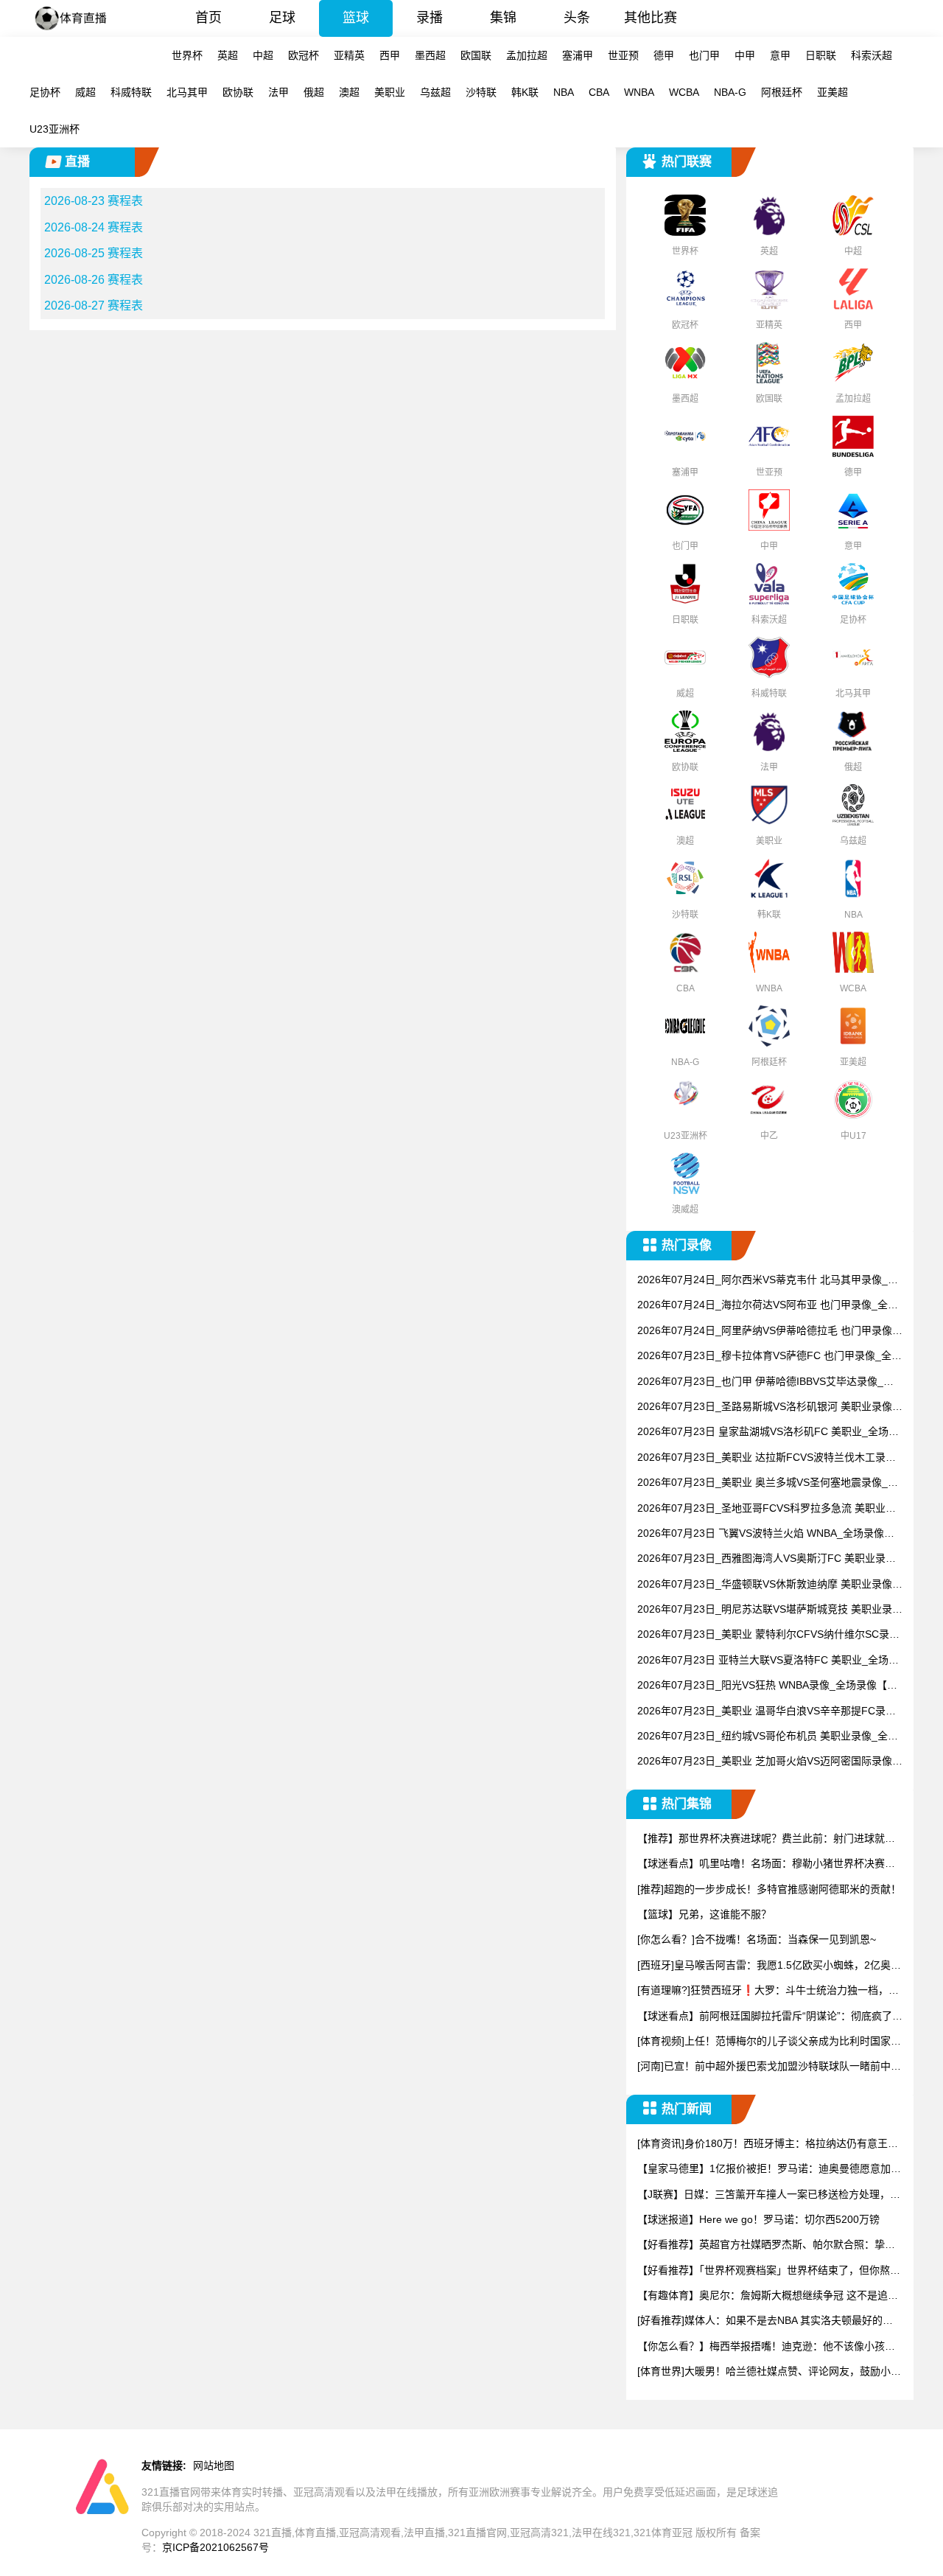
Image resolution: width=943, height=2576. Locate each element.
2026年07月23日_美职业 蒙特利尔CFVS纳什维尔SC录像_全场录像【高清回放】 (768, 1635)
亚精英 (349, 55)
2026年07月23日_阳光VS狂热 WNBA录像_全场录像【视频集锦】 (767, 1686)
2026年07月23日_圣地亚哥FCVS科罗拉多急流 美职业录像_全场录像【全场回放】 (767, 1509)
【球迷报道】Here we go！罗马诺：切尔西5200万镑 (758, 2219)
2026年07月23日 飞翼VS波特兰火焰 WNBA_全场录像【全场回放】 (761, 1534)
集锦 (503, 18)
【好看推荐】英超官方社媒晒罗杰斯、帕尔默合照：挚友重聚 (766, 2245)
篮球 (356, 18)
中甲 (745, 55)
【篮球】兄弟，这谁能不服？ (704, 1914)
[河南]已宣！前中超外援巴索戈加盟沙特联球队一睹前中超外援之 (769, 2067)
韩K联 (525, 92)
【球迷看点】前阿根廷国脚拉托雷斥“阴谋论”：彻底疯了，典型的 (770, 2017)
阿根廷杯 (782, 92)
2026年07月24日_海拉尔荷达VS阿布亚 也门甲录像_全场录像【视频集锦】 (768, 1306)
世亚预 (623, 55)
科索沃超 (872, 55)
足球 (282, 18)
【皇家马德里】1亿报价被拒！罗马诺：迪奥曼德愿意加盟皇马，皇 (769, 2170)
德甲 (664, 55)
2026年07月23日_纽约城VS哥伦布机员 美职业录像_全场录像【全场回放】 (768, 1737)
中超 (263, 55)
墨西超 (430, 55)
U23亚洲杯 (55, 129)
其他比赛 (651, 18)
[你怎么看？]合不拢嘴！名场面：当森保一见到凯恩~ (757, 1939)
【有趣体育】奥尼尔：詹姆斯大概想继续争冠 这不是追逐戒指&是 (768, 2296)
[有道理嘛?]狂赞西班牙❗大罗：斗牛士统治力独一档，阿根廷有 (768, 1991)
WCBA (684, 92)
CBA (599, 92)
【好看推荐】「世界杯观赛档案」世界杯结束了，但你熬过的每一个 (769, 2271)
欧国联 (476, 55)
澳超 (349, 92)
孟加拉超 (527, 55)
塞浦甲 (578, 55)
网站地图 (214, 2465)
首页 (208, 18)
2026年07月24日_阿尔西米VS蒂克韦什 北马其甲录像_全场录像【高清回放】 (768, 1281)
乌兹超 (435, 92)
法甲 (278, 92)
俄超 (314, 92)
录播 (430, 18)
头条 (577, 18)
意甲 (780, 55)
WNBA (639, 92)
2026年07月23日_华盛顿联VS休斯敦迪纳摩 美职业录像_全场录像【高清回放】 (768, 1585)
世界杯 (187, 55)
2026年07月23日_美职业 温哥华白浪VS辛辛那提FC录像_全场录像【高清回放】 (770, 1712)
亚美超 (832, 92)
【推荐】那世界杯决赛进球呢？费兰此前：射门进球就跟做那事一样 (766, 1839)
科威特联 (131, 92)
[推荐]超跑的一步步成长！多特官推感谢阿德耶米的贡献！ (769, 1889)
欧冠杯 (304, 55)
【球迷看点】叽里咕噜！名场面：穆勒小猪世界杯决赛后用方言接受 (766, 1864)
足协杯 (45, 92)
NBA (564, 92)
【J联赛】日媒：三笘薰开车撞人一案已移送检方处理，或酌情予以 (769, 2195)
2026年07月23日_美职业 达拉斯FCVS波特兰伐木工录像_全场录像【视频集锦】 (770, 1458)
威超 (85, 92)
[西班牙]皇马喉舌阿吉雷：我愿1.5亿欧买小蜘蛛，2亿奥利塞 (769, 1966)
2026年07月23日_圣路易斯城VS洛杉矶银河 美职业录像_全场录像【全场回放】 (768, 1407)
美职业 (390, 92)
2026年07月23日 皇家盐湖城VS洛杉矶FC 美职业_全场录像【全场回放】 (768, 1432)
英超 (228, 55)
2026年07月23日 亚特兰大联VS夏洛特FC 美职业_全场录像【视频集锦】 (768, 1661)
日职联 (821, 55)
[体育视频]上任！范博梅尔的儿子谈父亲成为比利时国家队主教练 (769, 2042)
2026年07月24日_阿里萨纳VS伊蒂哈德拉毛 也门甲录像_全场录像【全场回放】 (768, 1331)
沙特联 (481, 92)
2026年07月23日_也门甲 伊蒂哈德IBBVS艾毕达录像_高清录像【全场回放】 (765, 1382)
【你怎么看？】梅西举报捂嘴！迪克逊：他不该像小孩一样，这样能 (766, 2347)
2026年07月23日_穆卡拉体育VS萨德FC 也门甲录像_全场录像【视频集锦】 (770, 1357)
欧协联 (238, 92)
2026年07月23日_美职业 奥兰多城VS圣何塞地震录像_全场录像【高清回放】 (768, 1483)
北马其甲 (187, 92)
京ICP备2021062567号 (215, 2547)
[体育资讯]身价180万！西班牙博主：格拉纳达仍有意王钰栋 (768, 2144)
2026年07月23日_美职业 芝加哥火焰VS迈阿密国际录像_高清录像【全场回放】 (768, 1762)
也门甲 (704, 55)
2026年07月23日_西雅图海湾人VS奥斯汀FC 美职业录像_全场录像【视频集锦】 (770, 1559)
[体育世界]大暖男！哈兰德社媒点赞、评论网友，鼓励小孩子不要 (769, 2372)
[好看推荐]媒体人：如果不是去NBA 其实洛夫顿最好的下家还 (765, 2321)
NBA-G (730, 92)
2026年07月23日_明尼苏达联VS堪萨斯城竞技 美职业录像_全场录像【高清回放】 (770, 1610)
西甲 (390, 55)
